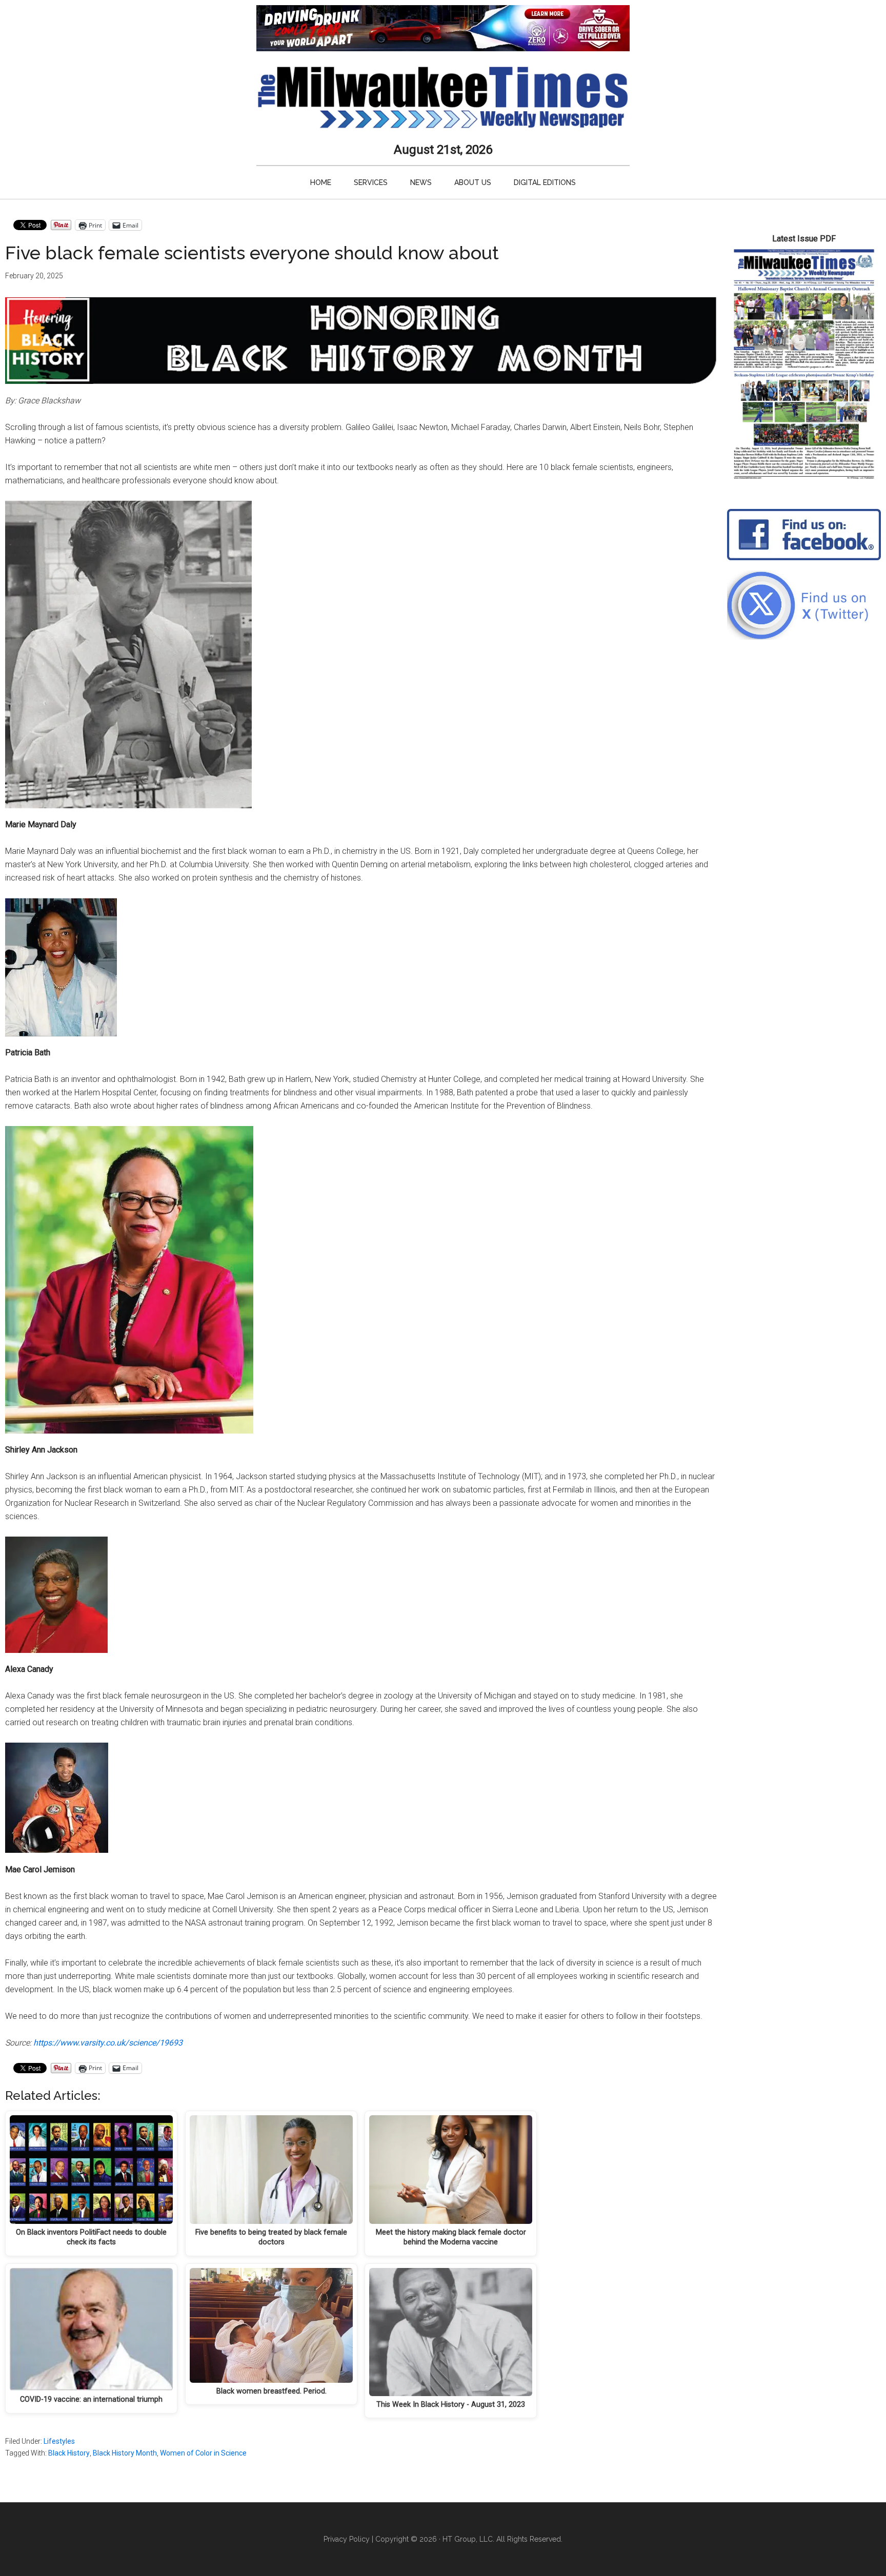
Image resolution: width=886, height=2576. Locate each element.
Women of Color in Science (203, 2453)
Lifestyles (59, 2441)
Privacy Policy (347, 2539)
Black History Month (125, 2453)
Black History (69, 2453)
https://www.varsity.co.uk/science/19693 (108, 2043)
